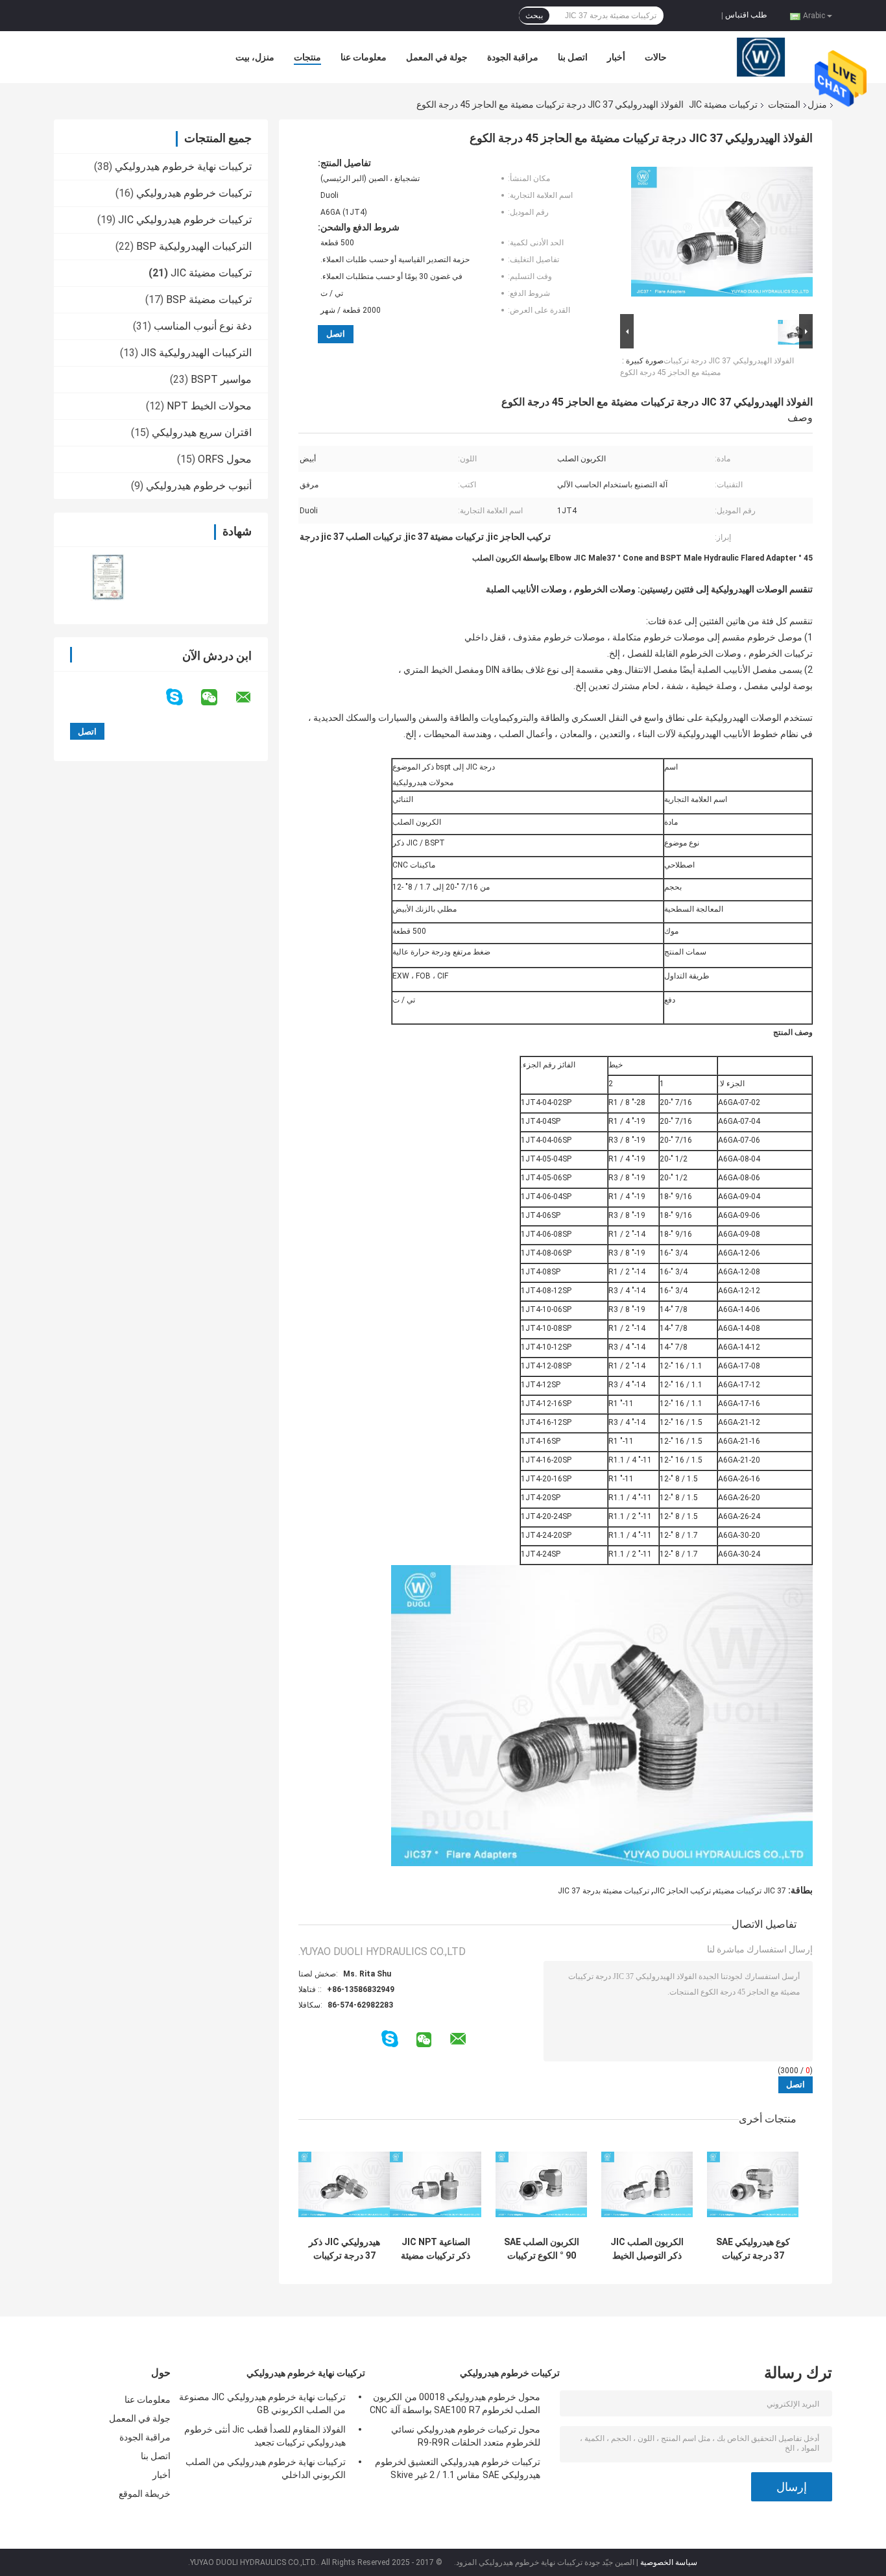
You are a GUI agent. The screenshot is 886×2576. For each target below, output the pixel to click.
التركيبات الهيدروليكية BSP (194, 246)
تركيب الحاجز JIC (682, 1891)
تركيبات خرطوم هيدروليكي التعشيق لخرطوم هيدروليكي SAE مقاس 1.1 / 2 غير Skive (458, 2468)
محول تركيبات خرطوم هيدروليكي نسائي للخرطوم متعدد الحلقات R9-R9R (466, 2436)
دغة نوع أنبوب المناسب (203, 326)
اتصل (336, 334)
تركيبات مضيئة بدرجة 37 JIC (604, 1891)
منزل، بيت (255, 57)
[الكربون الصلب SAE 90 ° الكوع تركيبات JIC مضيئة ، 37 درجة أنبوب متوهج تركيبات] (541, 2184)
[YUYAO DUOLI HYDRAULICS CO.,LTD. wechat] (217, 698)
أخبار (616, 57)
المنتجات (784, 104)
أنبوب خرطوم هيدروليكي (199, 486)
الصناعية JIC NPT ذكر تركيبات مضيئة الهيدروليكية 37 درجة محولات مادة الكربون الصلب (436, 2249)
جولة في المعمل (437, 57)
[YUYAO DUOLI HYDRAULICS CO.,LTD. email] (252, 698)
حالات (656, 57)
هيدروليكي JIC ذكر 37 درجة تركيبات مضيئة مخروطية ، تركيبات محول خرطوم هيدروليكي (344, 2249)
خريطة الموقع (145, 2494)
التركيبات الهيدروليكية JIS (196, 353)
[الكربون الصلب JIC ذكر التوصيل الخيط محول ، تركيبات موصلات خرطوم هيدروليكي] (647, 2184)
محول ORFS (225, 459)
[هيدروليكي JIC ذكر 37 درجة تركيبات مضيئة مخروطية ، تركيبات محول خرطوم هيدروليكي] (344, 2184)
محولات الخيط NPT (209, 406)
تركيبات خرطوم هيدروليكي (194, 193)
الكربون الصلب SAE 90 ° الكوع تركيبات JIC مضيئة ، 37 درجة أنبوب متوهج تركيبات (542, 2249)
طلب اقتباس (746, 15)
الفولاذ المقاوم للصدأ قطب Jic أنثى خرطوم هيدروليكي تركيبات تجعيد (265, 2436)
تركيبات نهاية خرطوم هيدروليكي (183, 166)
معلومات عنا (364, 57)
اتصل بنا (573, 57)
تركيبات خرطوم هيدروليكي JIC (185, 220)
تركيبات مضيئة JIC (723, 104)
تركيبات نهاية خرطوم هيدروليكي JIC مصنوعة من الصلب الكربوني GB (262, 2403)
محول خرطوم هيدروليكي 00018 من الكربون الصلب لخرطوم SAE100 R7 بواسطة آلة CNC (455, 2403)
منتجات (307, 57)
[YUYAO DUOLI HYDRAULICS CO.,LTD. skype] (183, 697)
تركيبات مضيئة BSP (209, 299)
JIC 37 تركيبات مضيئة (750, 1891)
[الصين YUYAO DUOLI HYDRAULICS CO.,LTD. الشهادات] (107, 577)
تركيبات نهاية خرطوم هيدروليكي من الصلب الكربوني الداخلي (266, 2468)
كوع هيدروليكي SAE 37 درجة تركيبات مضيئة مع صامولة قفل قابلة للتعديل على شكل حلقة (753, 2249)
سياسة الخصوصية (669, 2562)
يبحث (534, 16)
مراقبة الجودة (513, 57)
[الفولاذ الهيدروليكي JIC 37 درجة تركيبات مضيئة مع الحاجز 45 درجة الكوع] (722, 234)
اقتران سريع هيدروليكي (202, 432)
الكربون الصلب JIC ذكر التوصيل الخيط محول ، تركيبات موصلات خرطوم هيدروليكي (647, 2249)
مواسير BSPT (221, 379)
